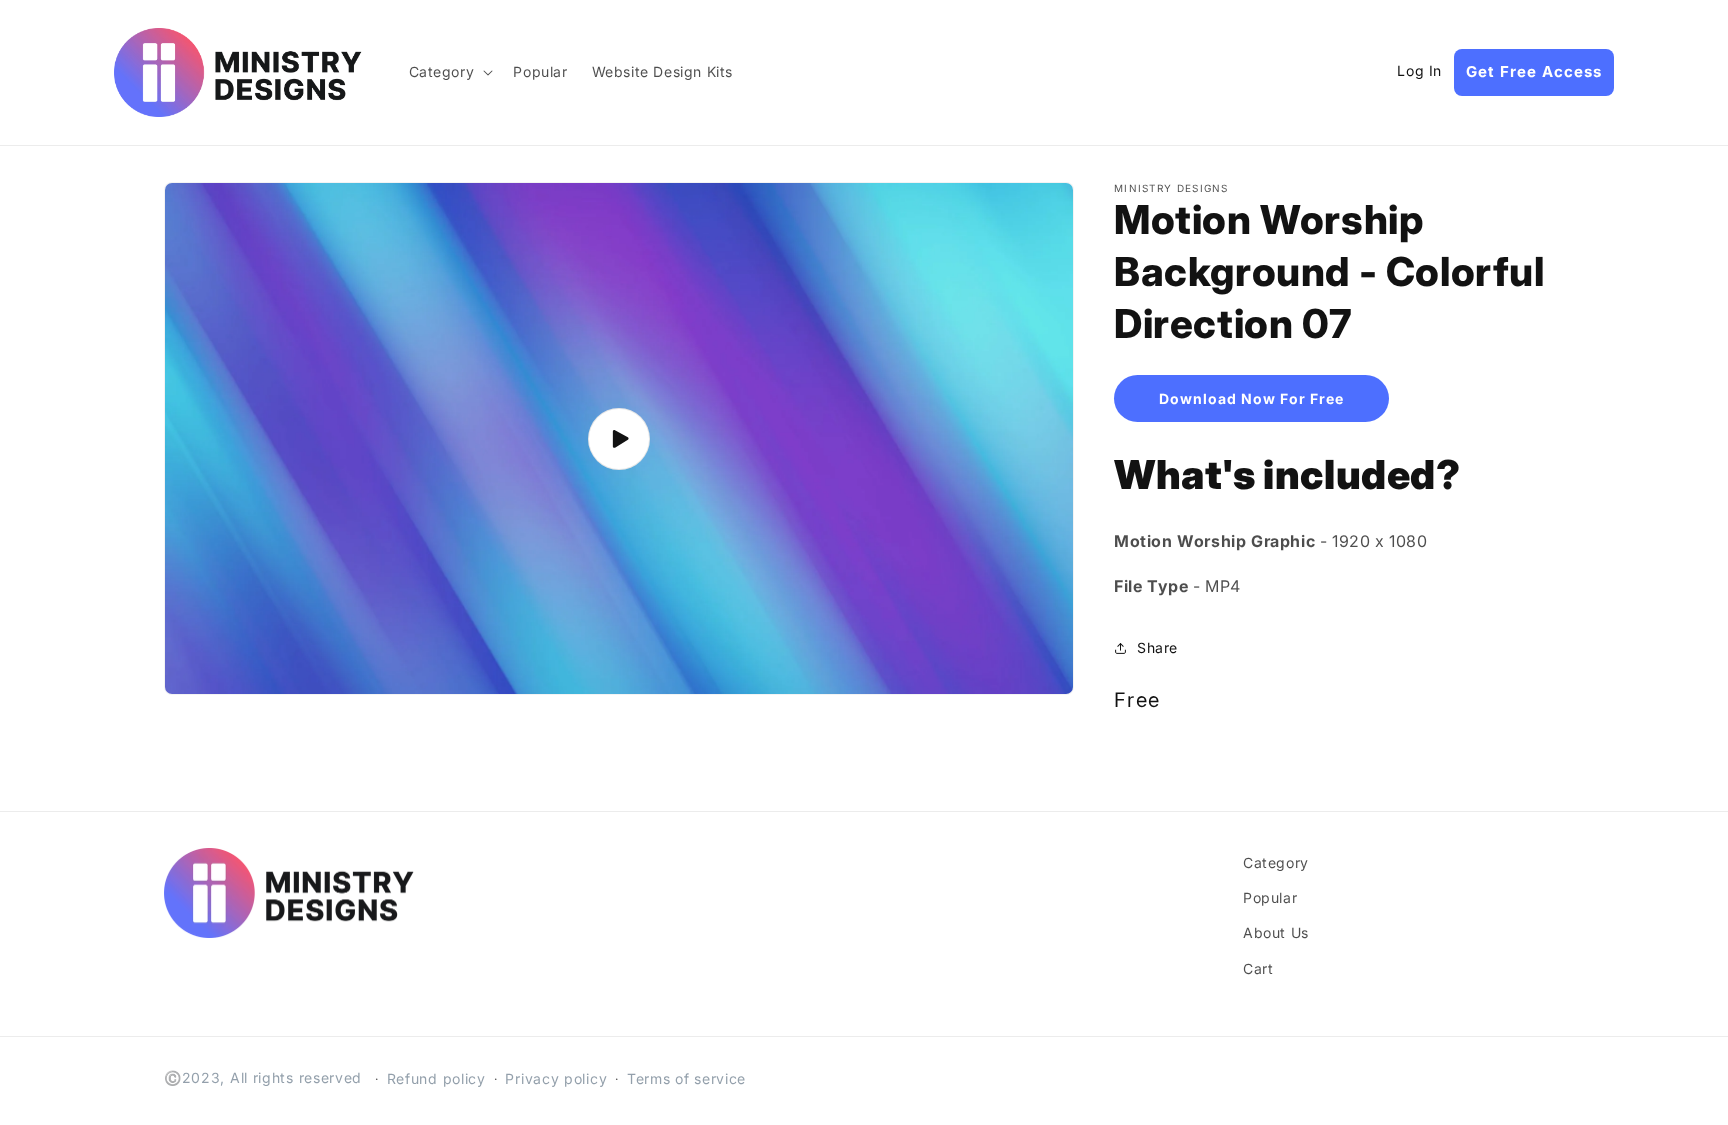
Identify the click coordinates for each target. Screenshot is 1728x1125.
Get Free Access (1534, 71)
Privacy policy (556, 1078)
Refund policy (436, 1078)
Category (1276, 862)
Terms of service (686, 1078)
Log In (1419, 71)
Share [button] (1157, 647)
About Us (1276, 932)
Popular (1270, 897)
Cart (1258, 968)
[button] (449, 72)
